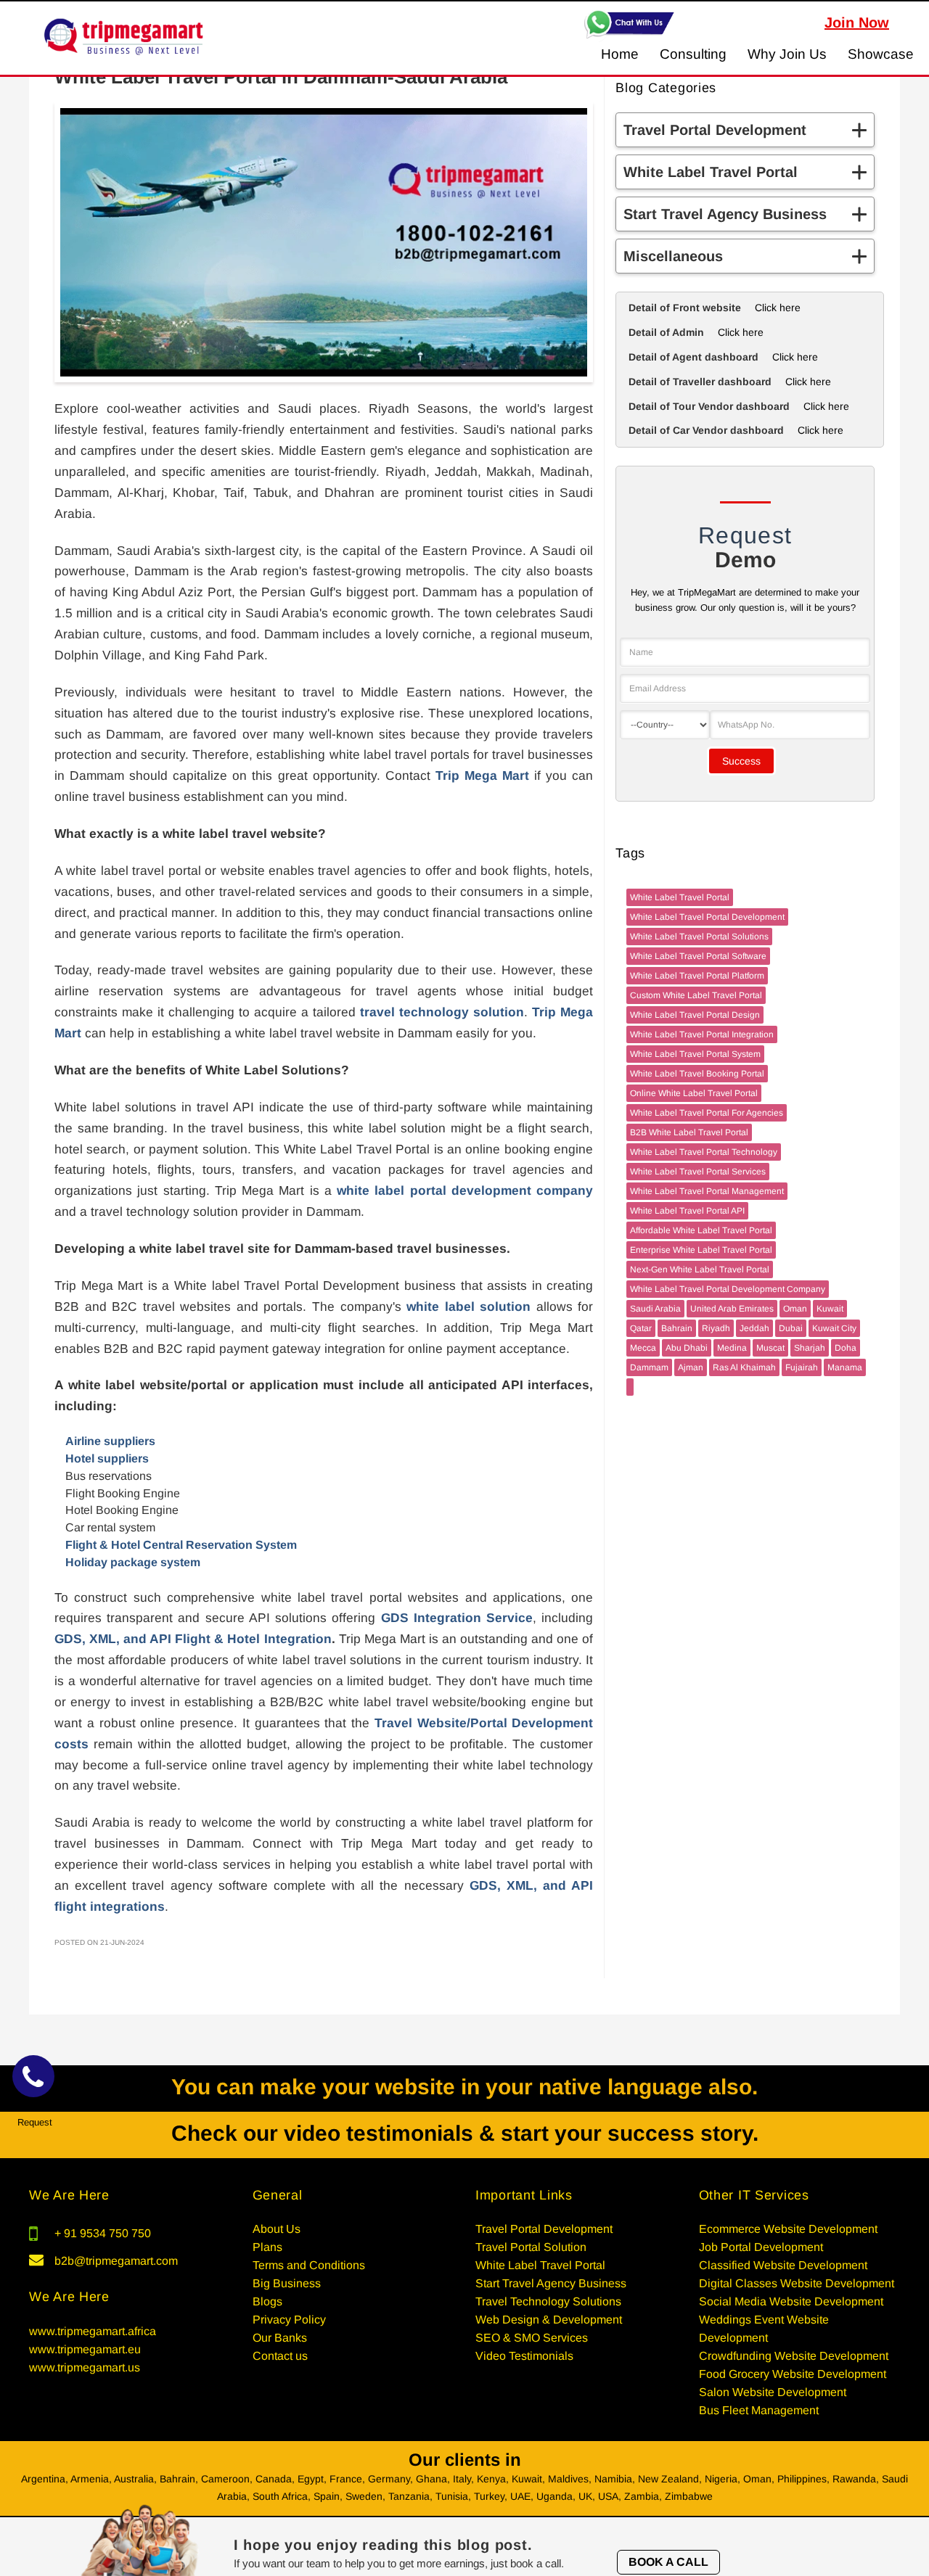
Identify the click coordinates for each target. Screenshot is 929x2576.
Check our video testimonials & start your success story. (465, 2133)
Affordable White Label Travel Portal (701, 1230)
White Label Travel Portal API (687, 1211)
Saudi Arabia (655, 1309)
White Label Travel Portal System (695, 1054)
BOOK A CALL (668, 2562)
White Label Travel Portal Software (698, 956)
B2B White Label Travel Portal (689, 1132)
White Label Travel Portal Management (707, 1191)
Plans (267, 2247)
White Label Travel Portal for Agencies (707, 1113)
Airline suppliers (110, 1441)
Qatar (641, 1328)
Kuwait (830, 1309)
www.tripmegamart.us (85, 2367)
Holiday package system (133, 1562)
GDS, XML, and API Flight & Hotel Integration (193, 1639)
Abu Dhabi (687, 1348)
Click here (778, 308)
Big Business (287, 2283)
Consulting (693, 54)
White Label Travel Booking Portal (697, 1074)
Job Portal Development (761, 2247)
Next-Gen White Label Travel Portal (700, 1270)
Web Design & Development (549, 2320)
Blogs (267, 2301)
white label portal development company (465, 1190)
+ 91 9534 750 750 (103, 2233)
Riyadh (716, 1328)
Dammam (649, 1367)
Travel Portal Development (544, 2229)
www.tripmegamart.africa (93, 2331)
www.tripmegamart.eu (85, 2349)
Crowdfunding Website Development (794, 2356)
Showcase (881, 54)
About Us (277, 2229)
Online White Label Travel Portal (694, 1093)
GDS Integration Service (457, 1618)
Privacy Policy (289, 2320)
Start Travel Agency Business (551, 2283)
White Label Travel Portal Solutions (699, 937)
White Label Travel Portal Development (707, 917)
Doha (846, 1348)
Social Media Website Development (791, 2301)
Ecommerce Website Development (788, 2229)
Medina (732, 1348)
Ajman (691, 1367)
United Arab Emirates (732, 1309)
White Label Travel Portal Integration (702, 1034)
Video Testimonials (524, 2356)
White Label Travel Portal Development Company (728, 1289)
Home (620, 54)
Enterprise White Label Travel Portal (701, 1250)
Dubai (791, 1328)
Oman (795, 1309)
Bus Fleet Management (759, 2410)
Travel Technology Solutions (548, 2301)
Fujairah (802, 1367)
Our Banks (280, 2338)
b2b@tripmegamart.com (116, 2261)
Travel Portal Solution (531, 2247)
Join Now (857, 22)
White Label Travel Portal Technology (704, 1152)
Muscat (770, 1348)
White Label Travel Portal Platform (697, 976)
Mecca (643, 1348)
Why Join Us (787, 54)
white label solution (468, 1306)
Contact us (280, 2356)
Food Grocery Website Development (793, 2374)
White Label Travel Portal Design (695, 1015)
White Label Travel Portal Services (698, 1172)
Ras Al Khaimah (744, 1367)
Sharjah (810, 1348)
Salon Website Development (773, 2392)
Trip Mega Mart (482, 775)
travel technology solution (442, 1012)
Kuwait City (834, 1328)
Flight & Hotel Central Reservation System (181, 1545)
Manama (845, 1367)
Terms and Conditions (309, 2265)
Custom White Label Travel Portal (696, 995)
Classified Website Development (783, 2265)
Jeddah (754, 1328)
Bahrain (677, 1328)
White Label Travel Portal (680, 897)
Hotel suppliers (107, 1458)
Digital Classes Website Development (797, 2283)
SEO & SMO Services (532, 2338)
